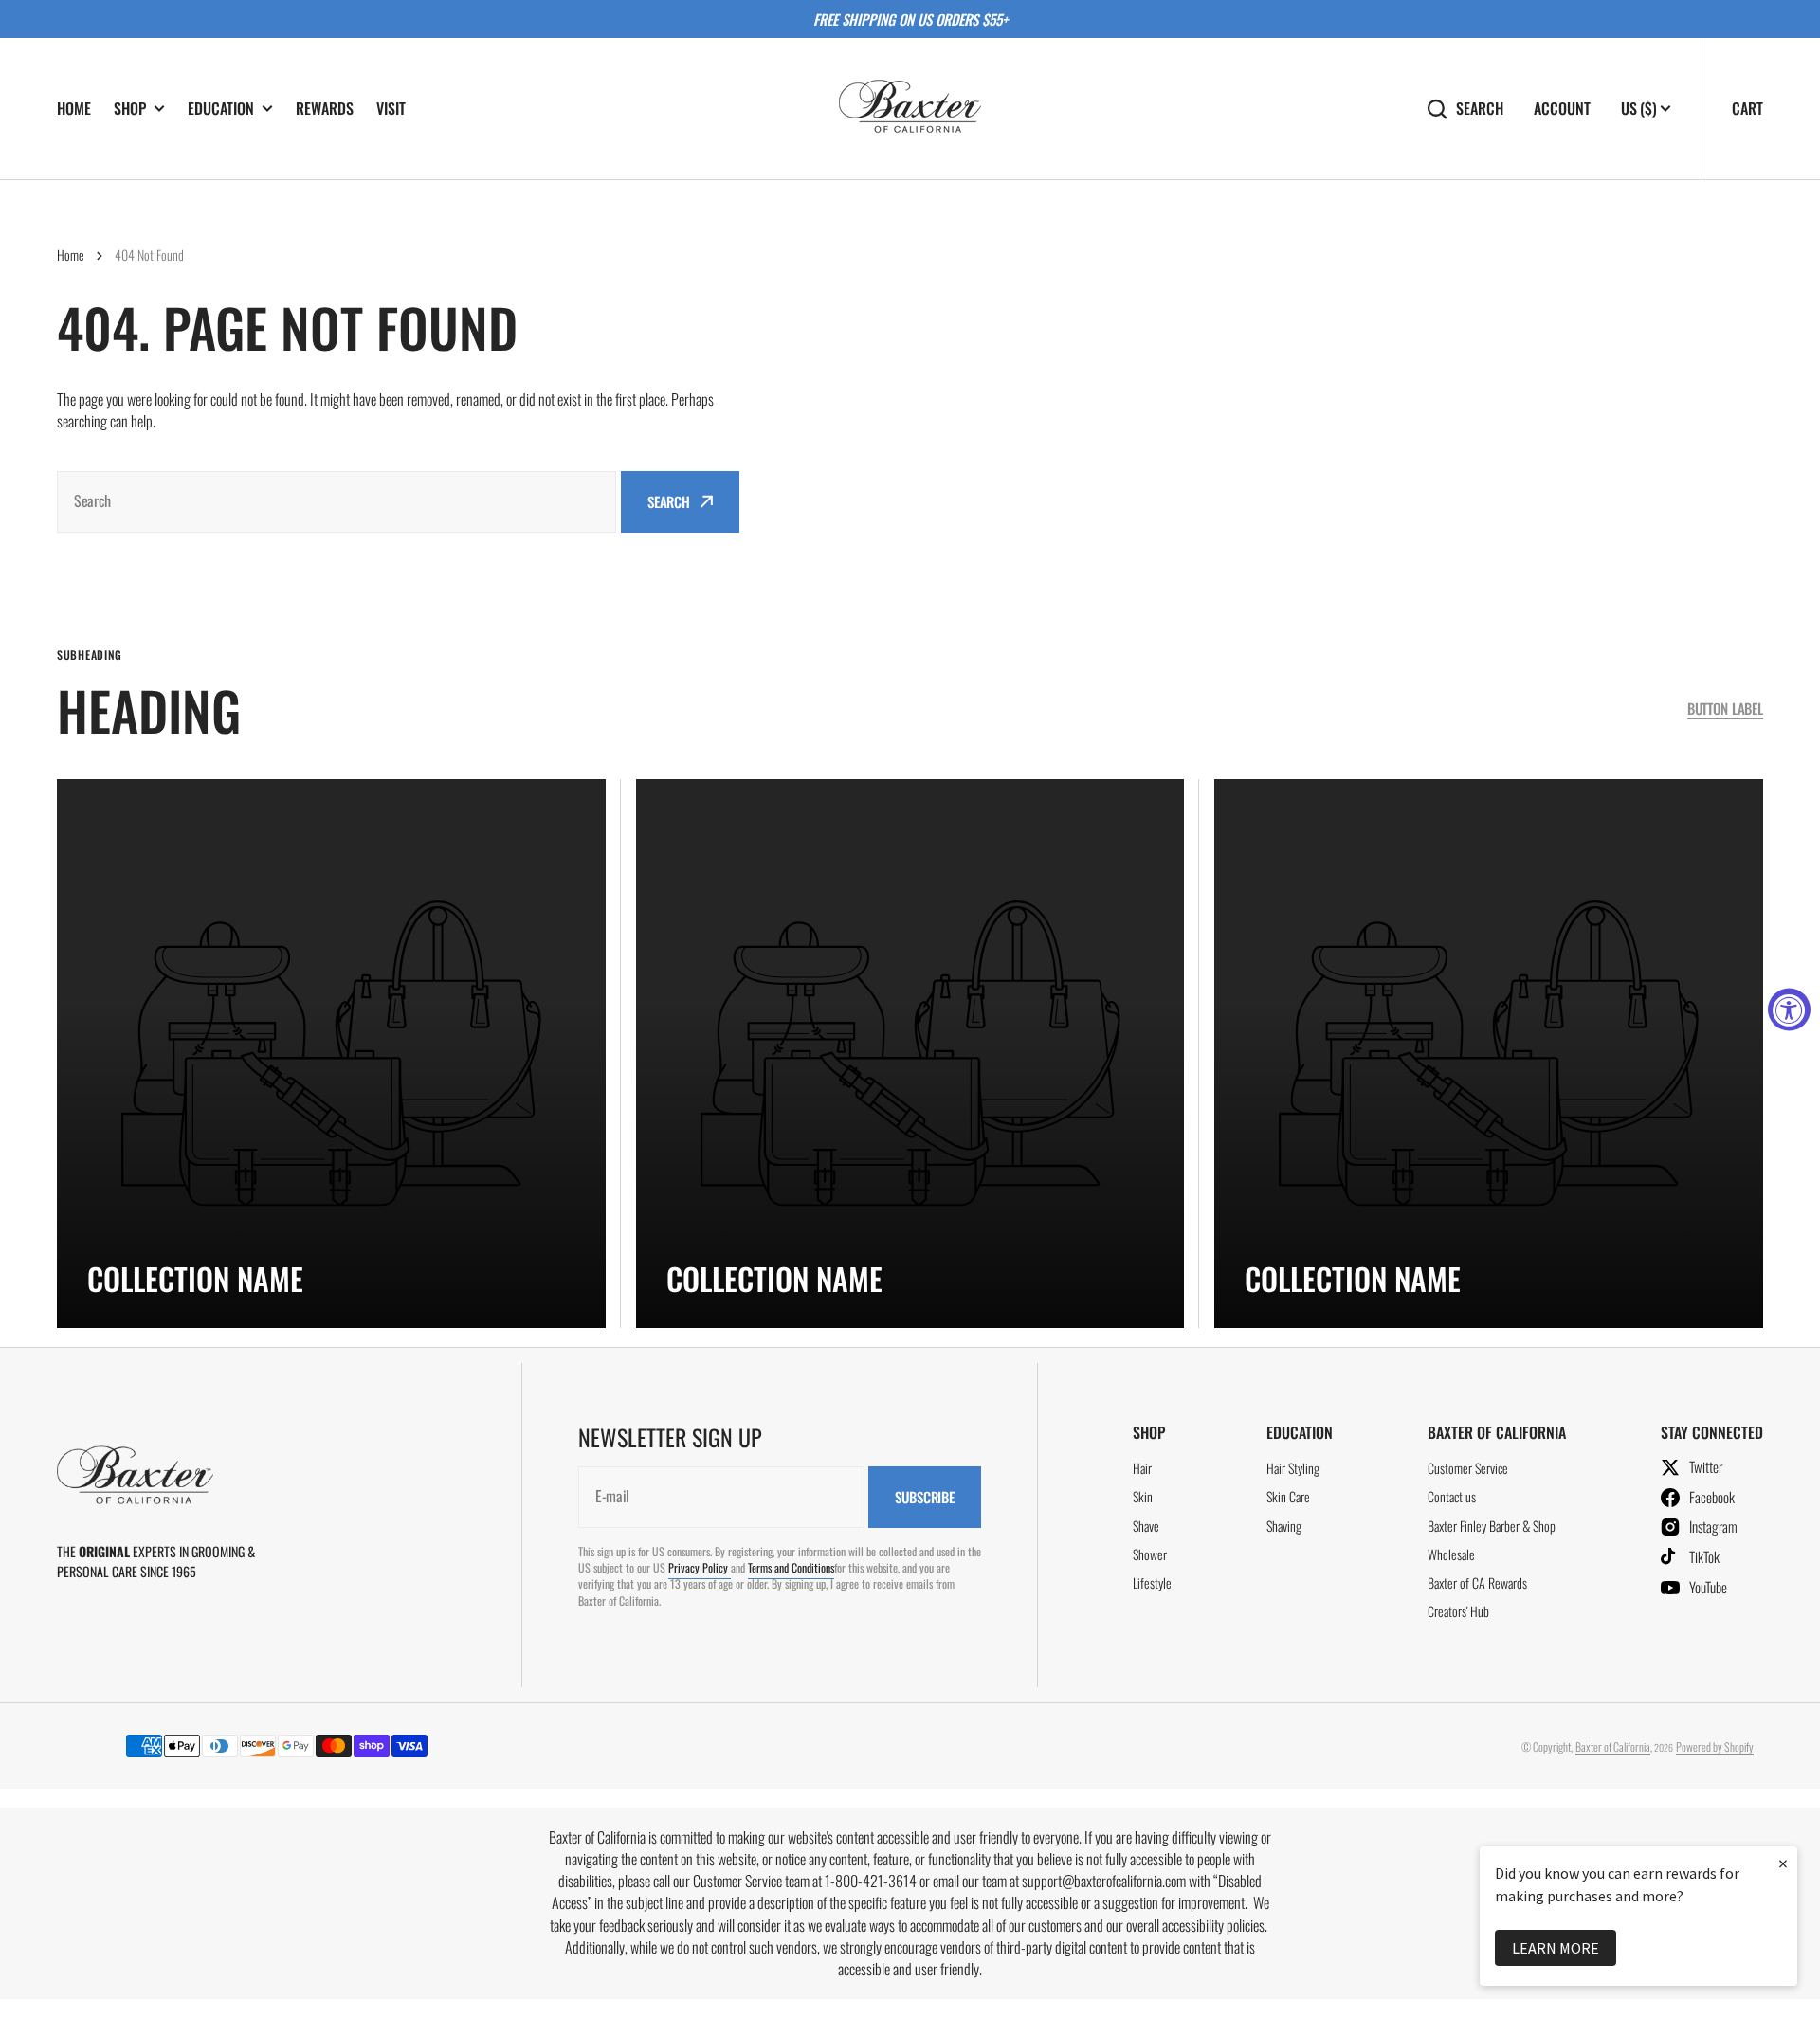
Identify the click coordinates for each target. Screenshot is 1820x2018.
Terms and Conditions (791, 1567)
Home (71, 255)
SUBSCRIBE (925, 1497)
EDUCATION (221, 109)
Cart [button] (1747, 108)
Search (1480, 109)
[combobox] (337, 502)
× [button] (1783, 1863)
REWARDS (325, 108)
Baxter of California (1613, 1746)
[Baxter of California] (910, 109)
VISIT (391, 108)
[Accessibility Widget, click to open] (1789, 1009)
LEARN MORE (1556, 1948)
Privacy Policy (700, 1567)
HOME (74, 108)
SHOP (130, 109)
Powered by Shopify (1715, 1746)
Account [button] (1562, 109)
